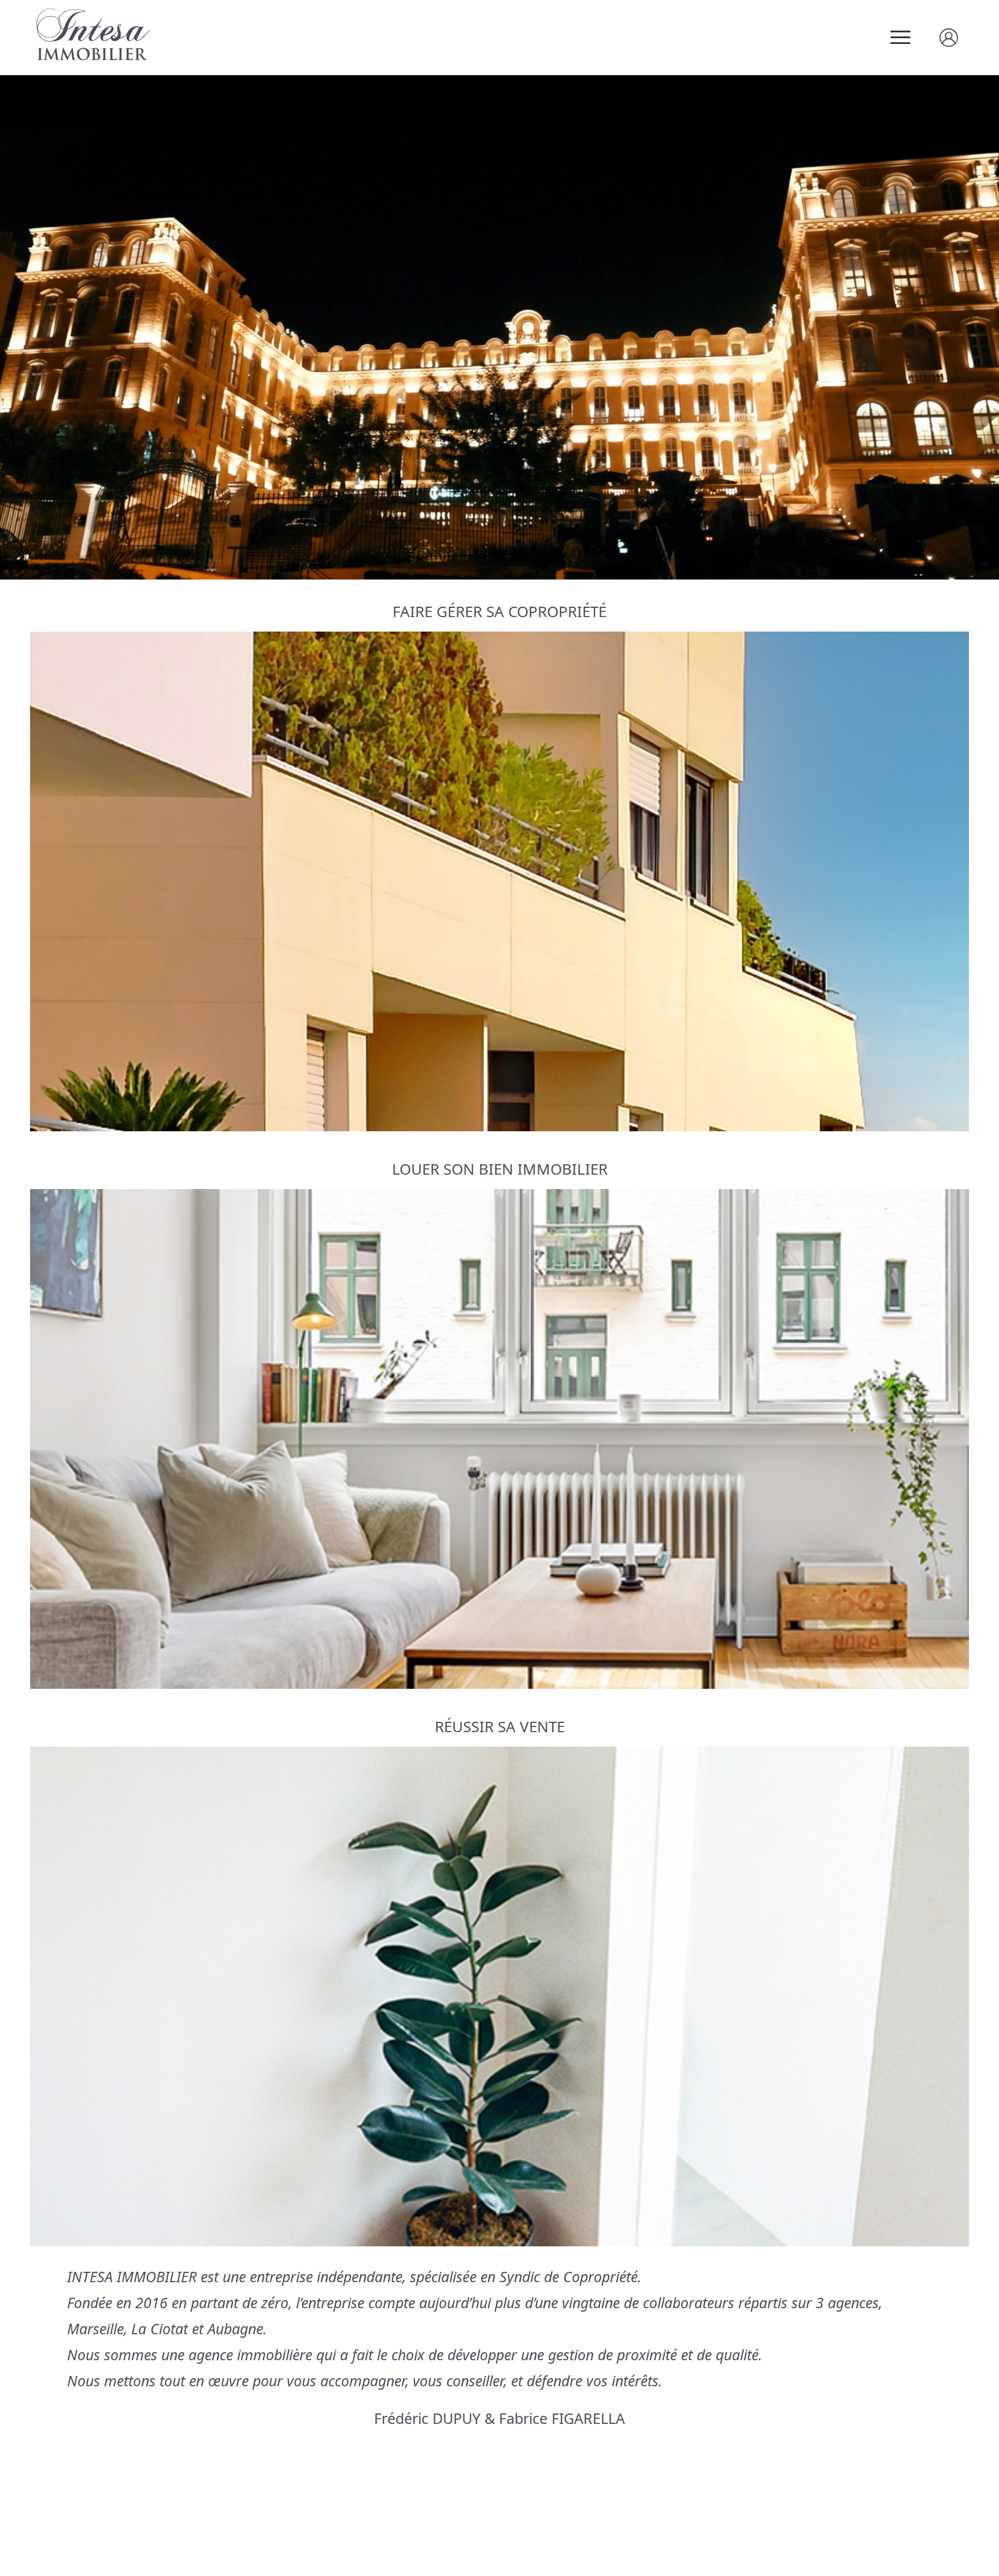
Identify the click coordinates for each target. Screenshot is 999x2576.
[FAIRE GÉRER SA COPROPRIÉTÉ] (499, 881)
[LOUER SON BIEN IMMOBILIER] (499, 1439)
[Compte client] (957, 38)
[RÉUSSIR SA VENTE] (499, 1996)
